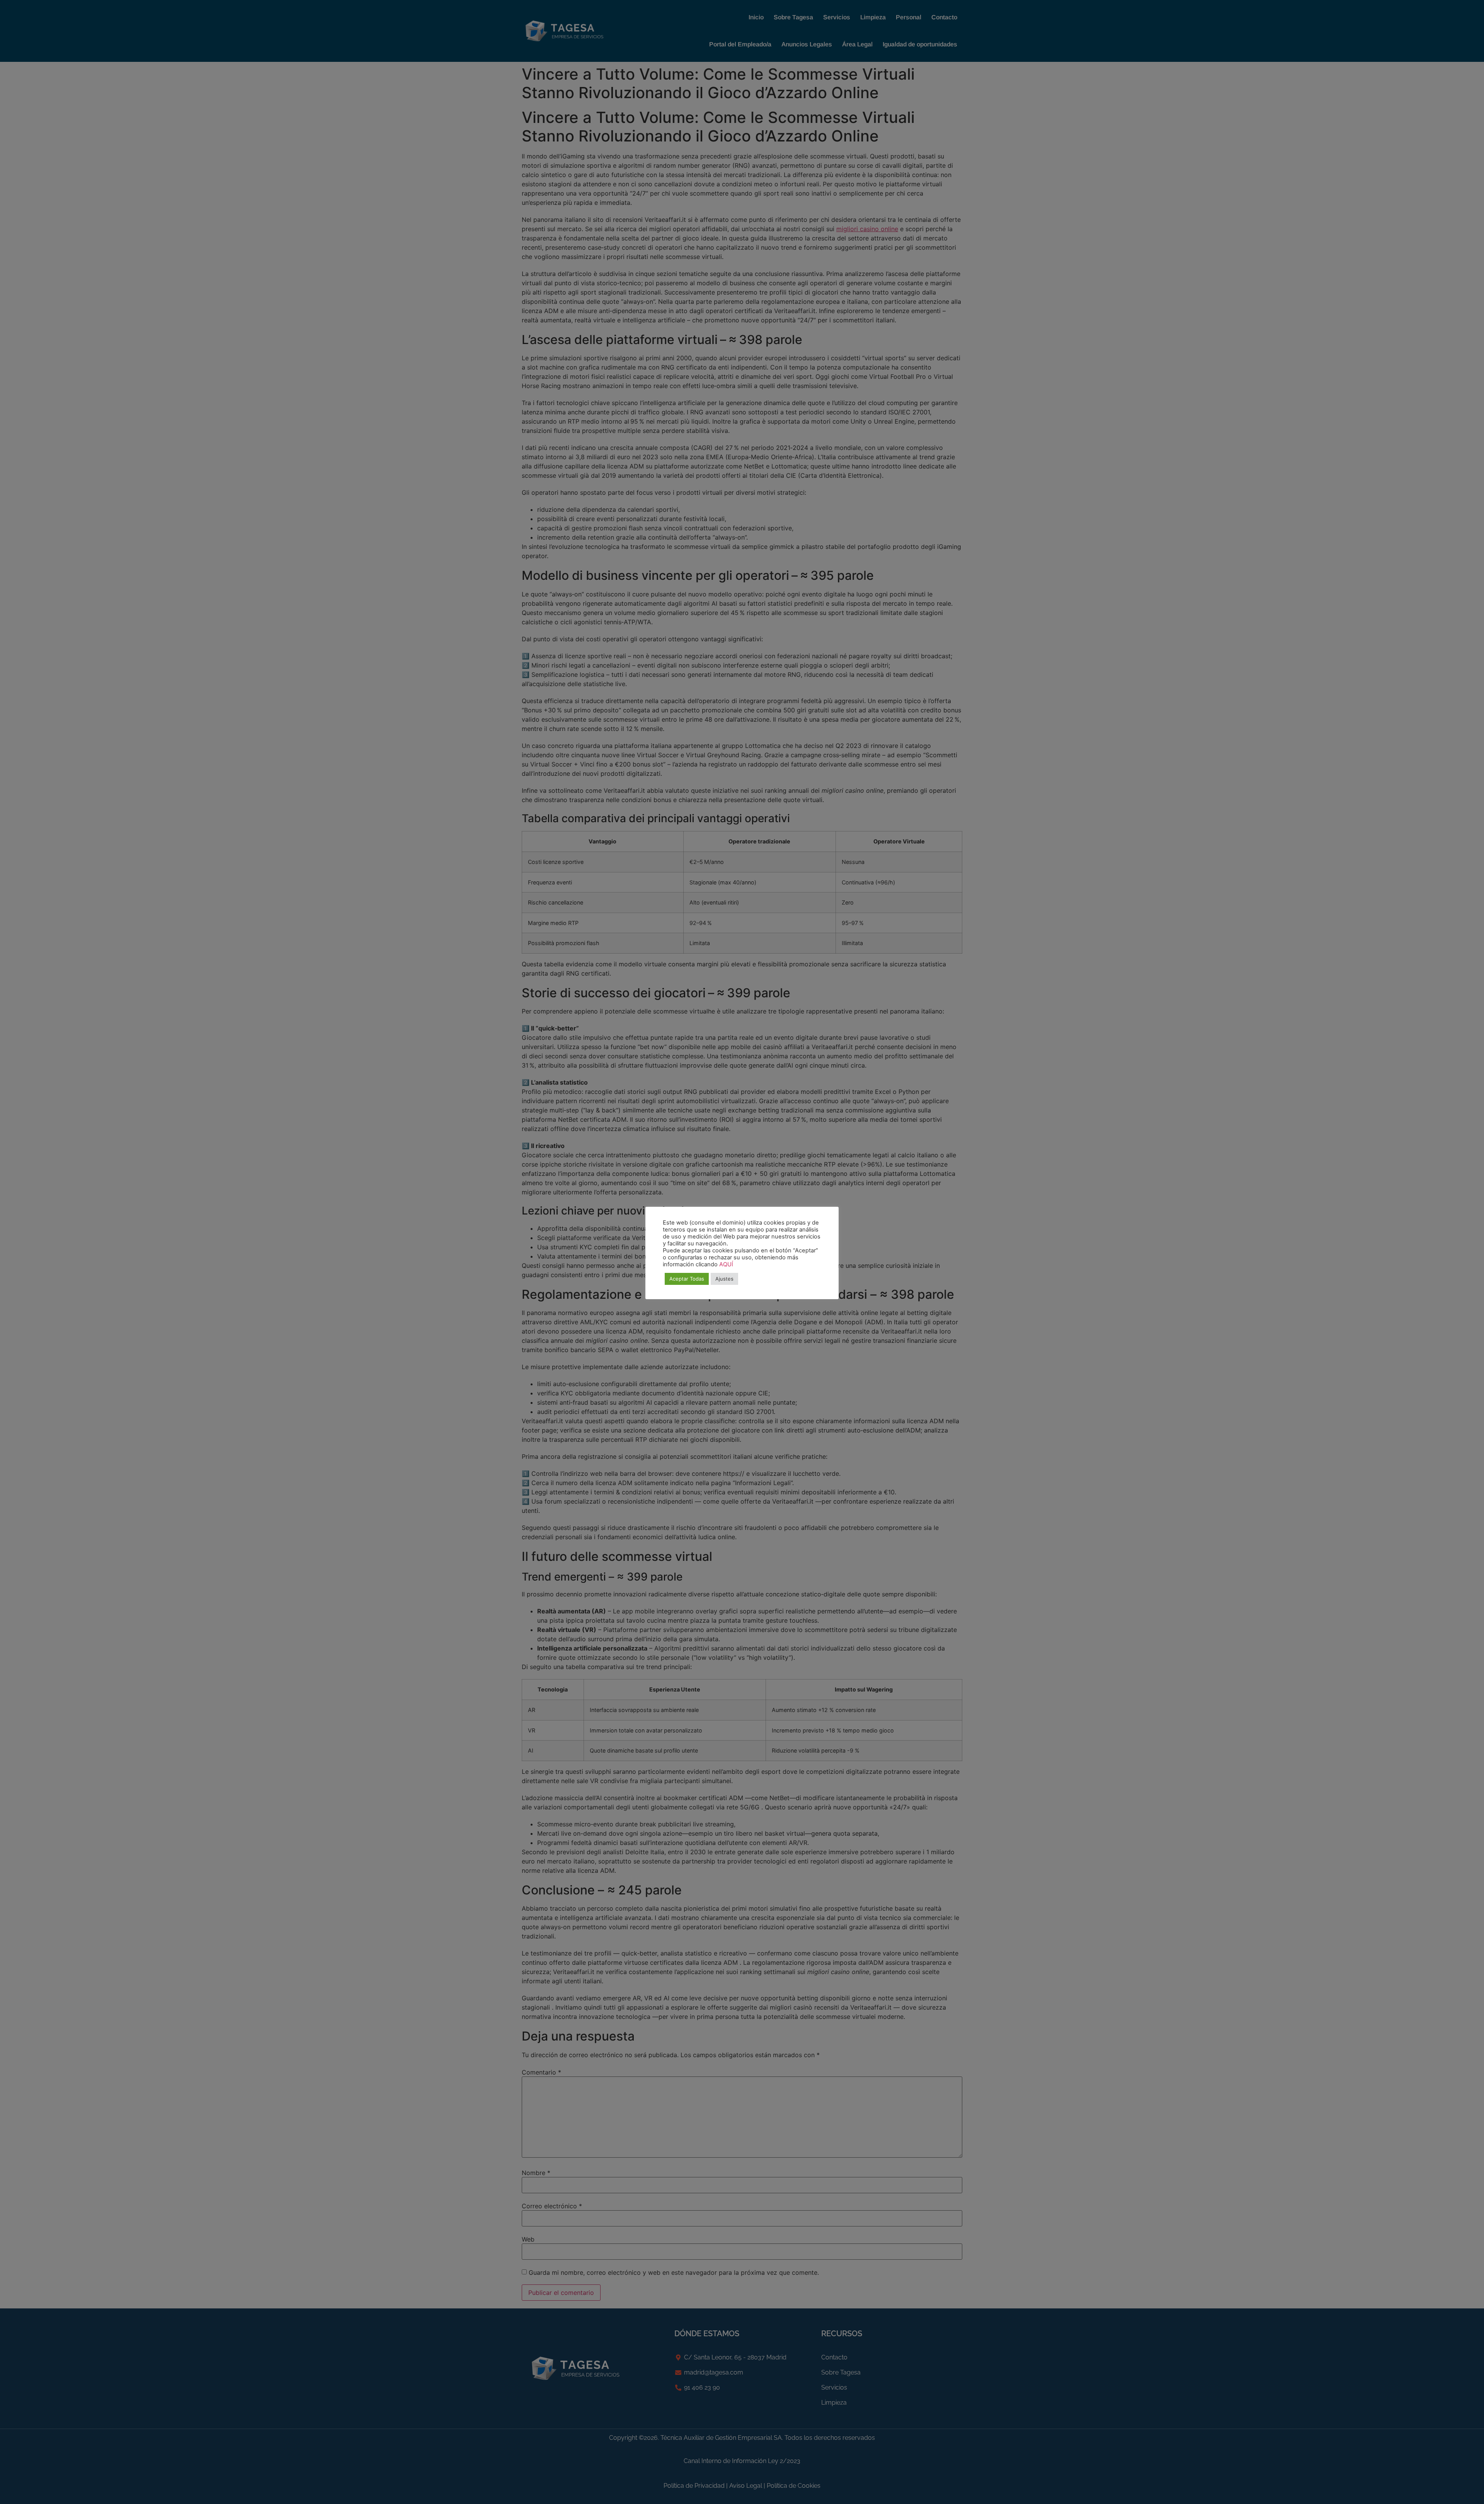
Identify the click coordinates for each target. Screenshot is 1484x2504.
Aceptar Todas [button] (687, 1279)
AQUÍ (726, 1264)
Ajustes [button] (724, 1279)
